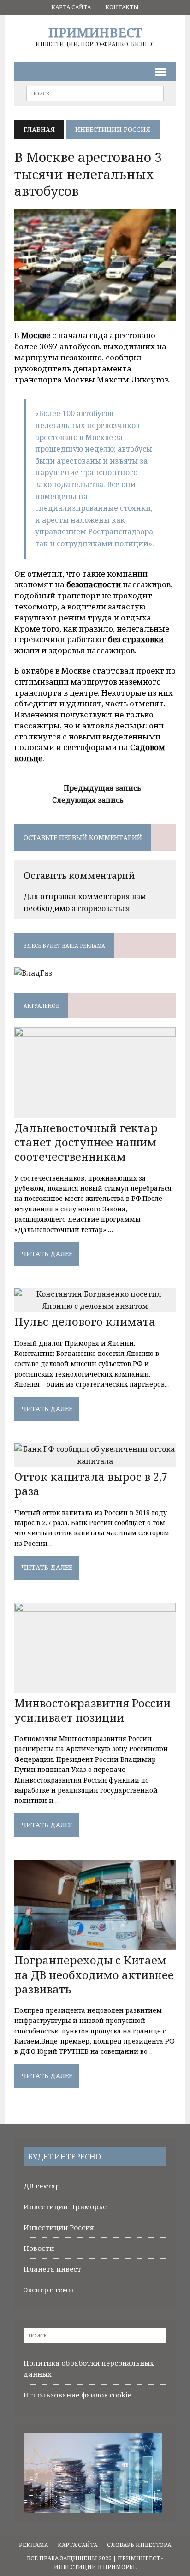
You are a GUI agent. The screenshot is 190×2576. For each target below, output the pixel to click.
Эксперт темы (48, 2290)
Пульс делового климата (85, 1321)
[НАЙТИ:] (95, 93)
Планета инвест (52, 2269)
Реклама (33, 2545)
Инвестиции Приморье (65, 2206)
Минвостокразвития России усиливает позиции (92, 1710)
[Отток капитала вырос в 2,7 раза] (95, 1461)
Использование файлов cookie (77, 2395)
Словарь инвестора (139, 2545)
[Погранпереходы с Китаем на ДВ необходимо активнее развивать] (95, 1944)
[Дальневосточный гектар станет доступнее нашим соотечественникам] (95, 1112)
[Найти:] (95, 2335)
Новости (39, 2248)
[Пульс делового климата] (95, 1306)
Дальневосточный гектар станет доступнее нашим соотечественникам (86, 1142)
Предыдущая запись (102, 788)
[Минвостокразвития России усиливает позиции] (95, 1687)
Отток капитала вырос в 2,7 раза (91, 1484)
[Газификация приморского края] (33, 973)
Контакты (122, 7)
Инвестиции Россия (59, 2227)
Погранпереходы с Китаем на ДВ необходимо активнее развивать (94, 1974)
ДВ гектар (42, 2186)
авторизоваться (101, 908)
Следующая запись (88, 800)
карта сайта (71, 7)
